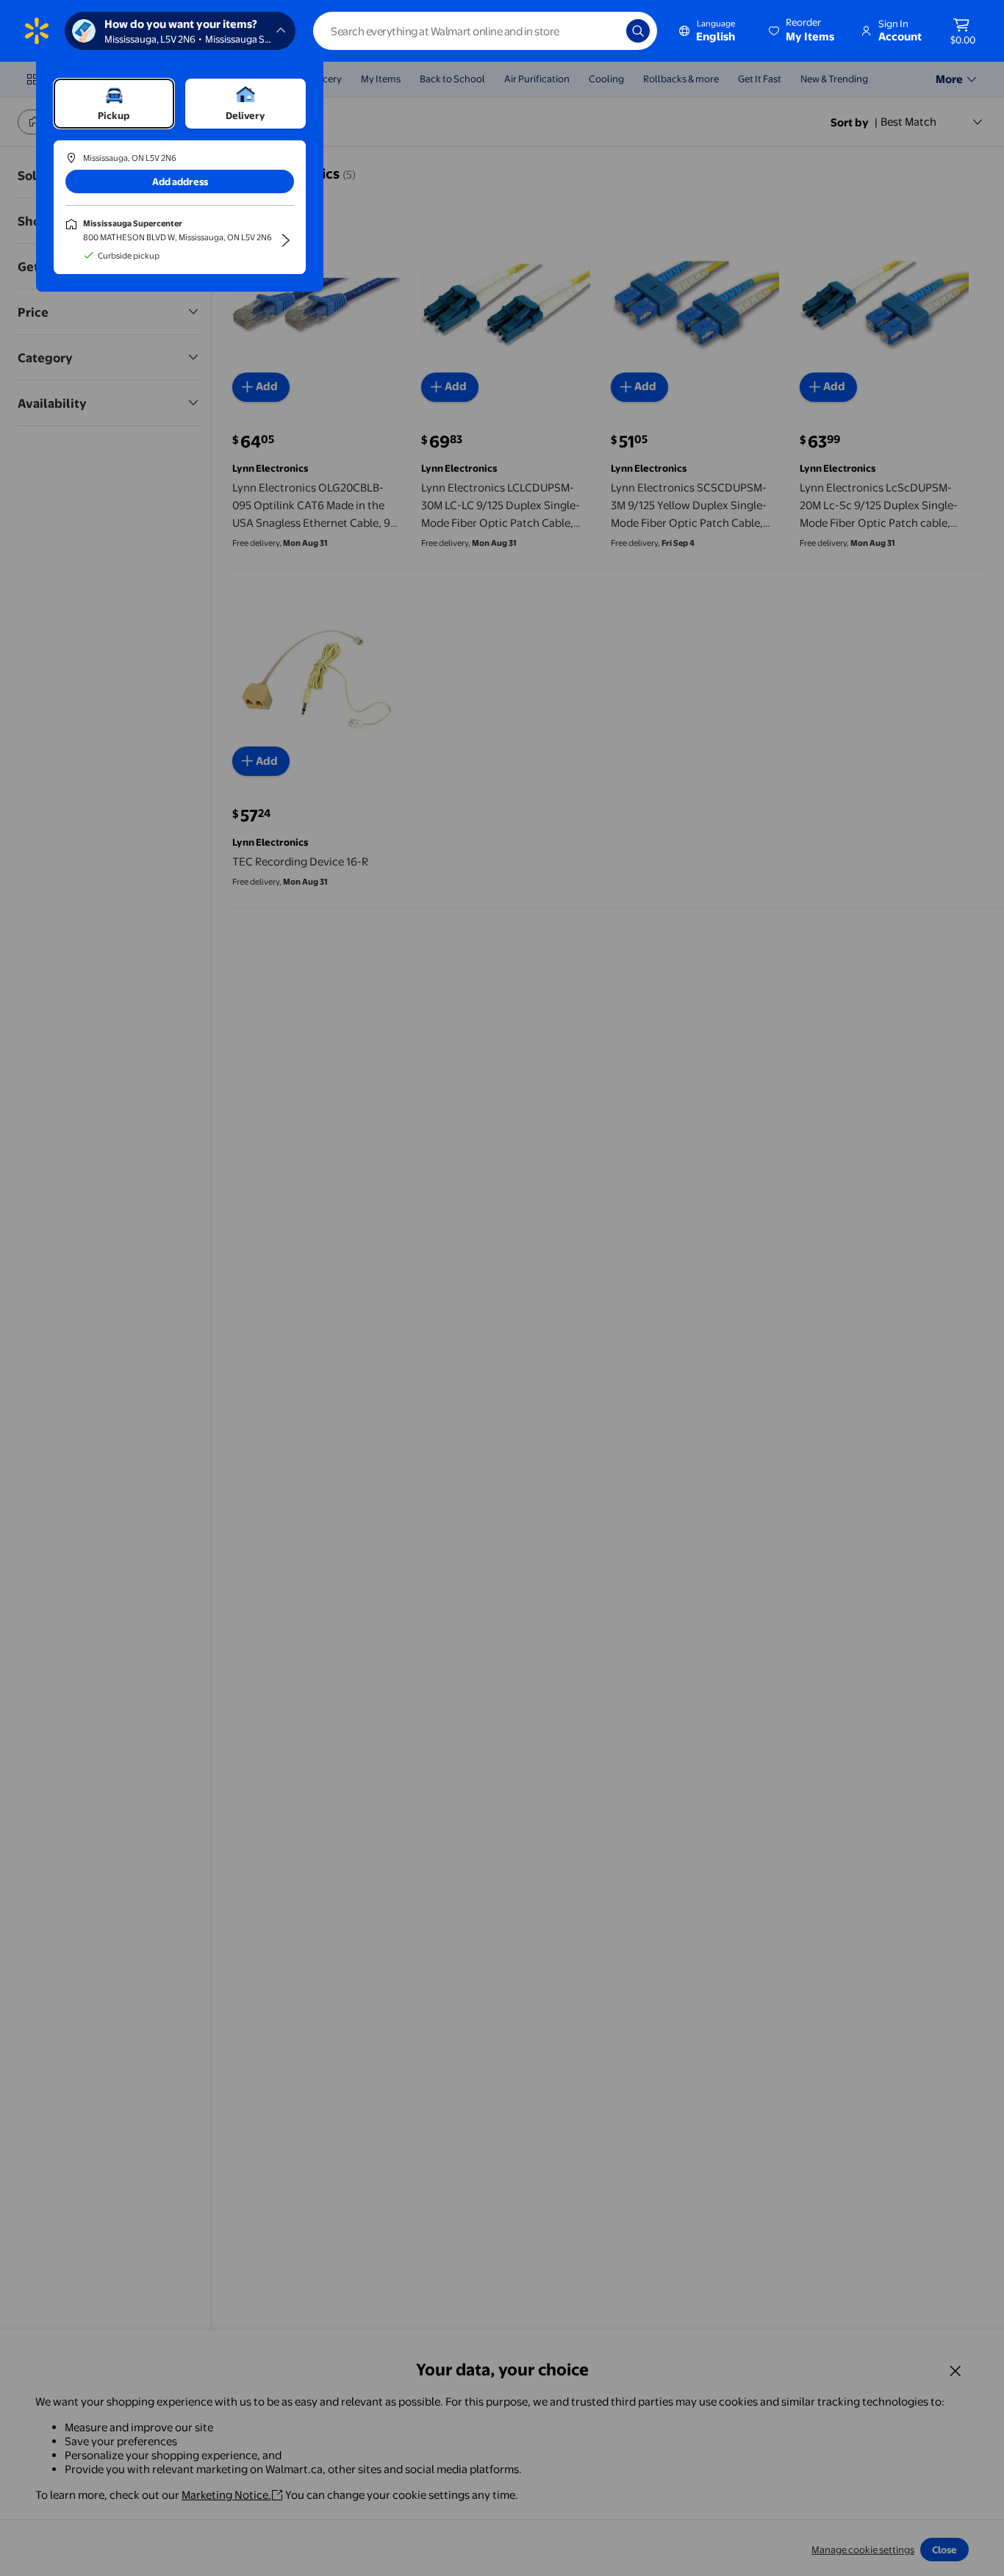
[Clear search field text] (604, 31)
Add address (180, 181)
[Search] (638, 31)
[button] (803, 31)
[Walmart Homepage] (37, 31)
